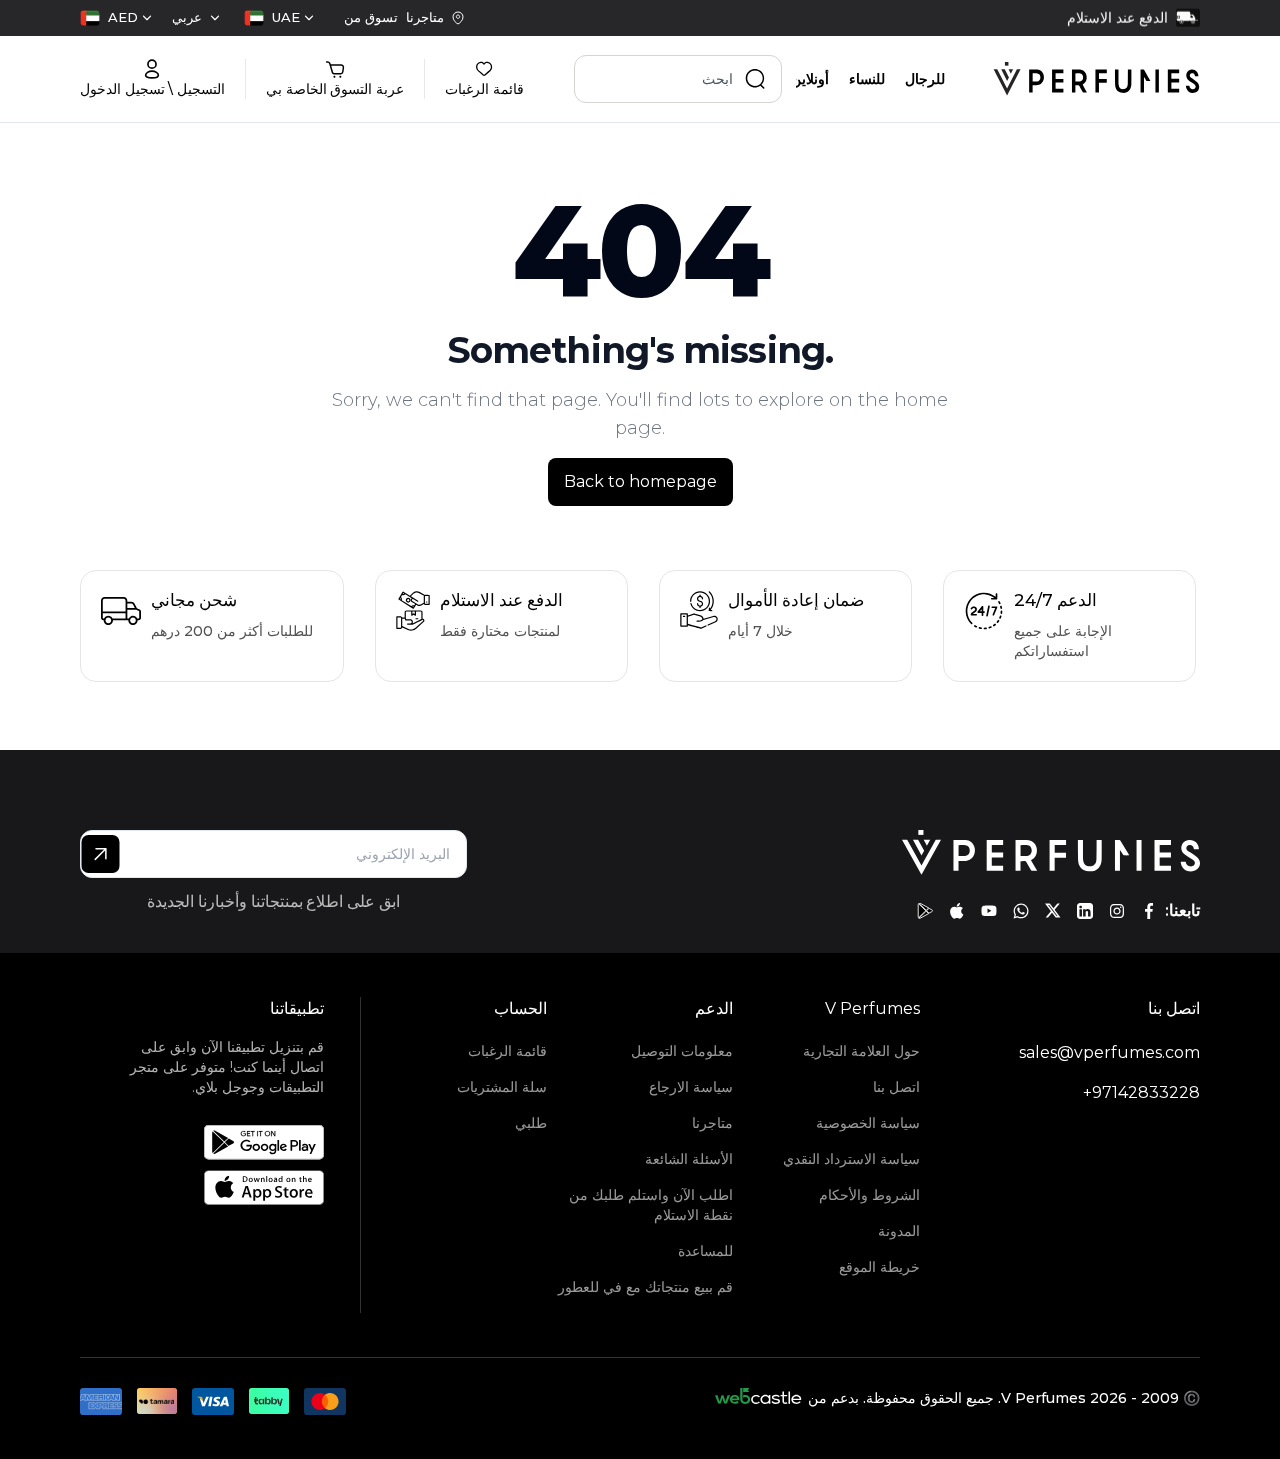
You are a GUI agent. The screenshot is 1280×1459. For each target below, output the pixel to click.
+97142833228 (1141, 1092)
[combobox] (279, 18)
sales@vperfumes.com (1109, 1052)
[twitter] (1053, 911)
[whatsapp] (1021, 911)
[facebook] (1149, 911)
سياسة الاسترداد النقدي (851, 1159)
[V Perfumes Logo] (1096, 79)
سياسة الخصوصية (868, 1123)
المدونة (899, 1231)
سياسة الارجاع (691, 1087)
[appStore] (957, 911)
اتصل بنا (896, 1087)
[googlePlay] (925, 911)
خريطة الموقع (879, 1267)
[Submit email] (100, 854)
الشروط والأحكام (869, 1195)
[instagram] (1117, 911)
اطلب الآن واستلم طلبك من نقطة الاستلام (651, 1205)
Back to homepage (640, 481)
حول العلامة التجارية (861, 1051)
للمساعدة (705, 1251)
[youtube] (989, 911)
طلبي (531, 1123)
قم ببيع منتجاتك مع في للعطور (645, 1287)
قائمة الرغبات (507, 1051)
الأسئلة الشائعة (689, 1159)
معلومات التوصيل (682, 1051)
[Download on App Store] (226, 1187)
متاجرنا (712, 1123)
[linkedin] (1085, 911)
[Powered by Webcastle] (758, 1398)
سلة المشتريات (502, 1087)
